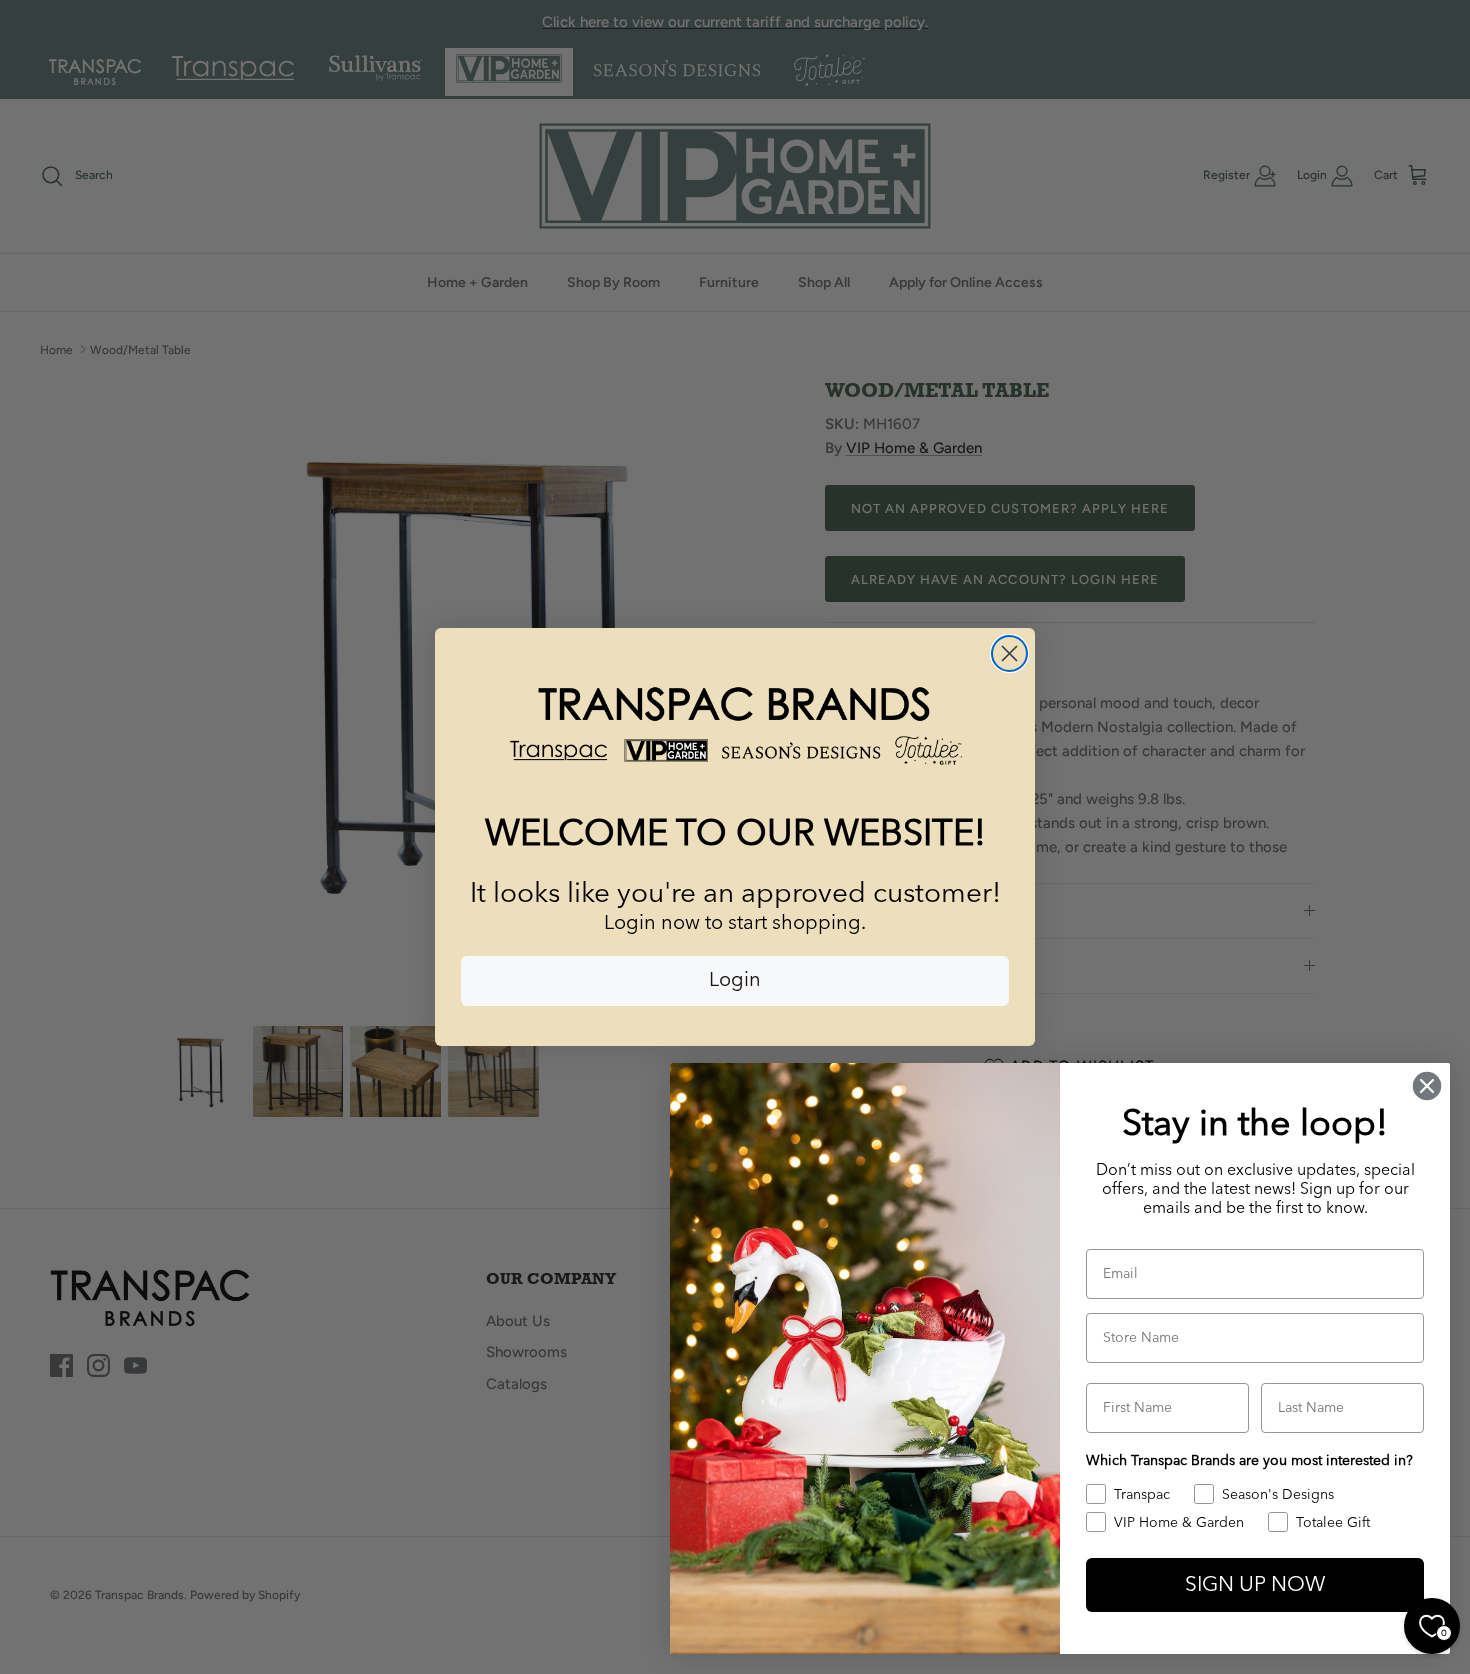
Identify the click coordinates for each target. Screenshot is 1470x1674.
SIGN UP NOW (1255, 1585)
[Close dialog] (1009, 653)
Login (735, 981)
